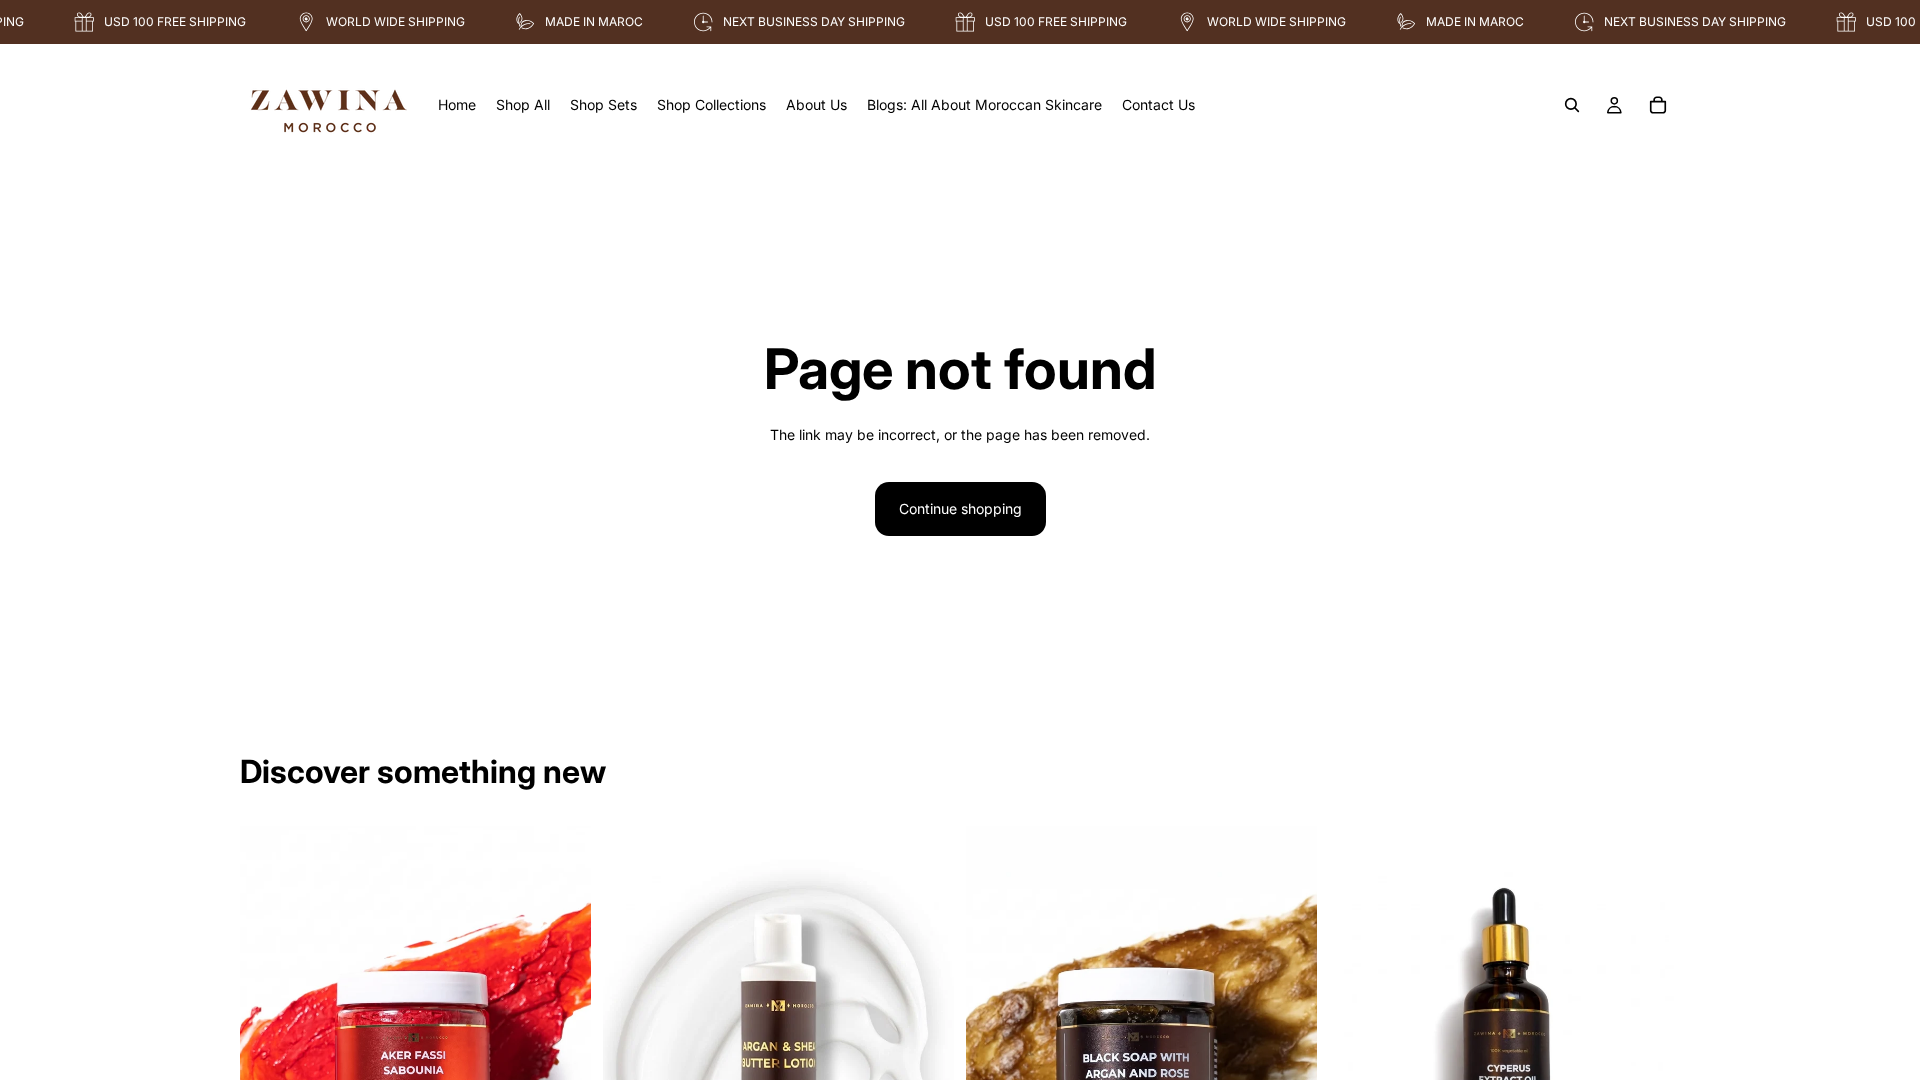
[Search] (1572, 105)
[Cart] (1658, 105)
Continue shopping (960, 508)
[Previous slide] (270, 1045)
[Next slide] (561, 1045)
